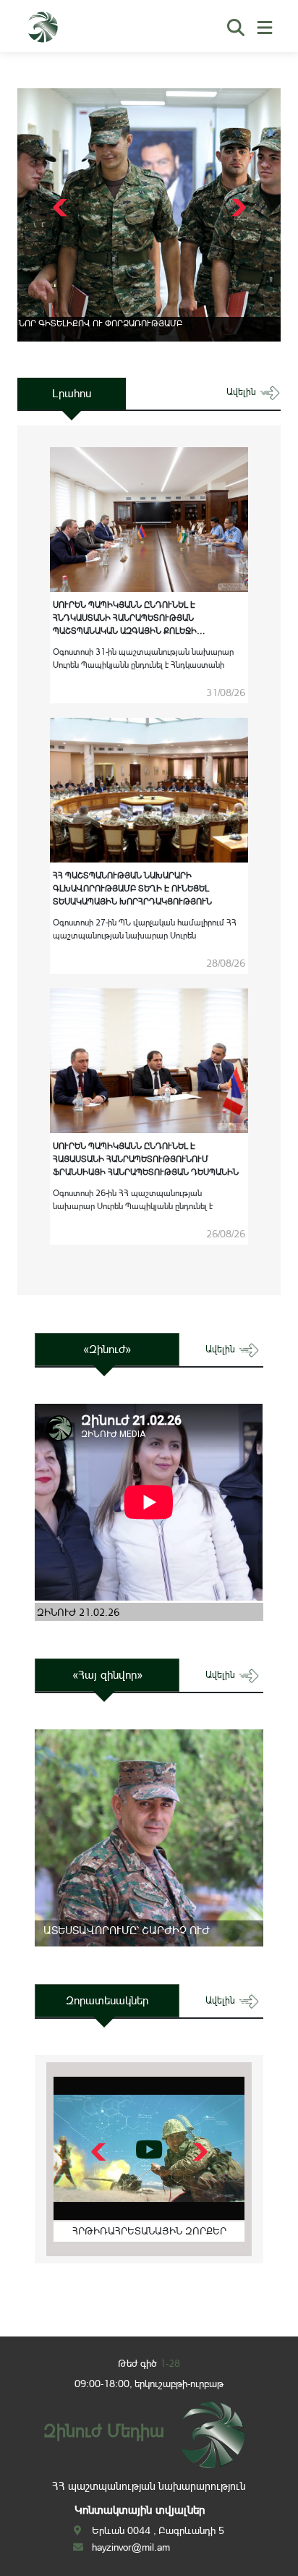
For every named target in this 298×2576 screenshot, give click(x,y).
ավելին (243, 392)
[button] (237, 208)
